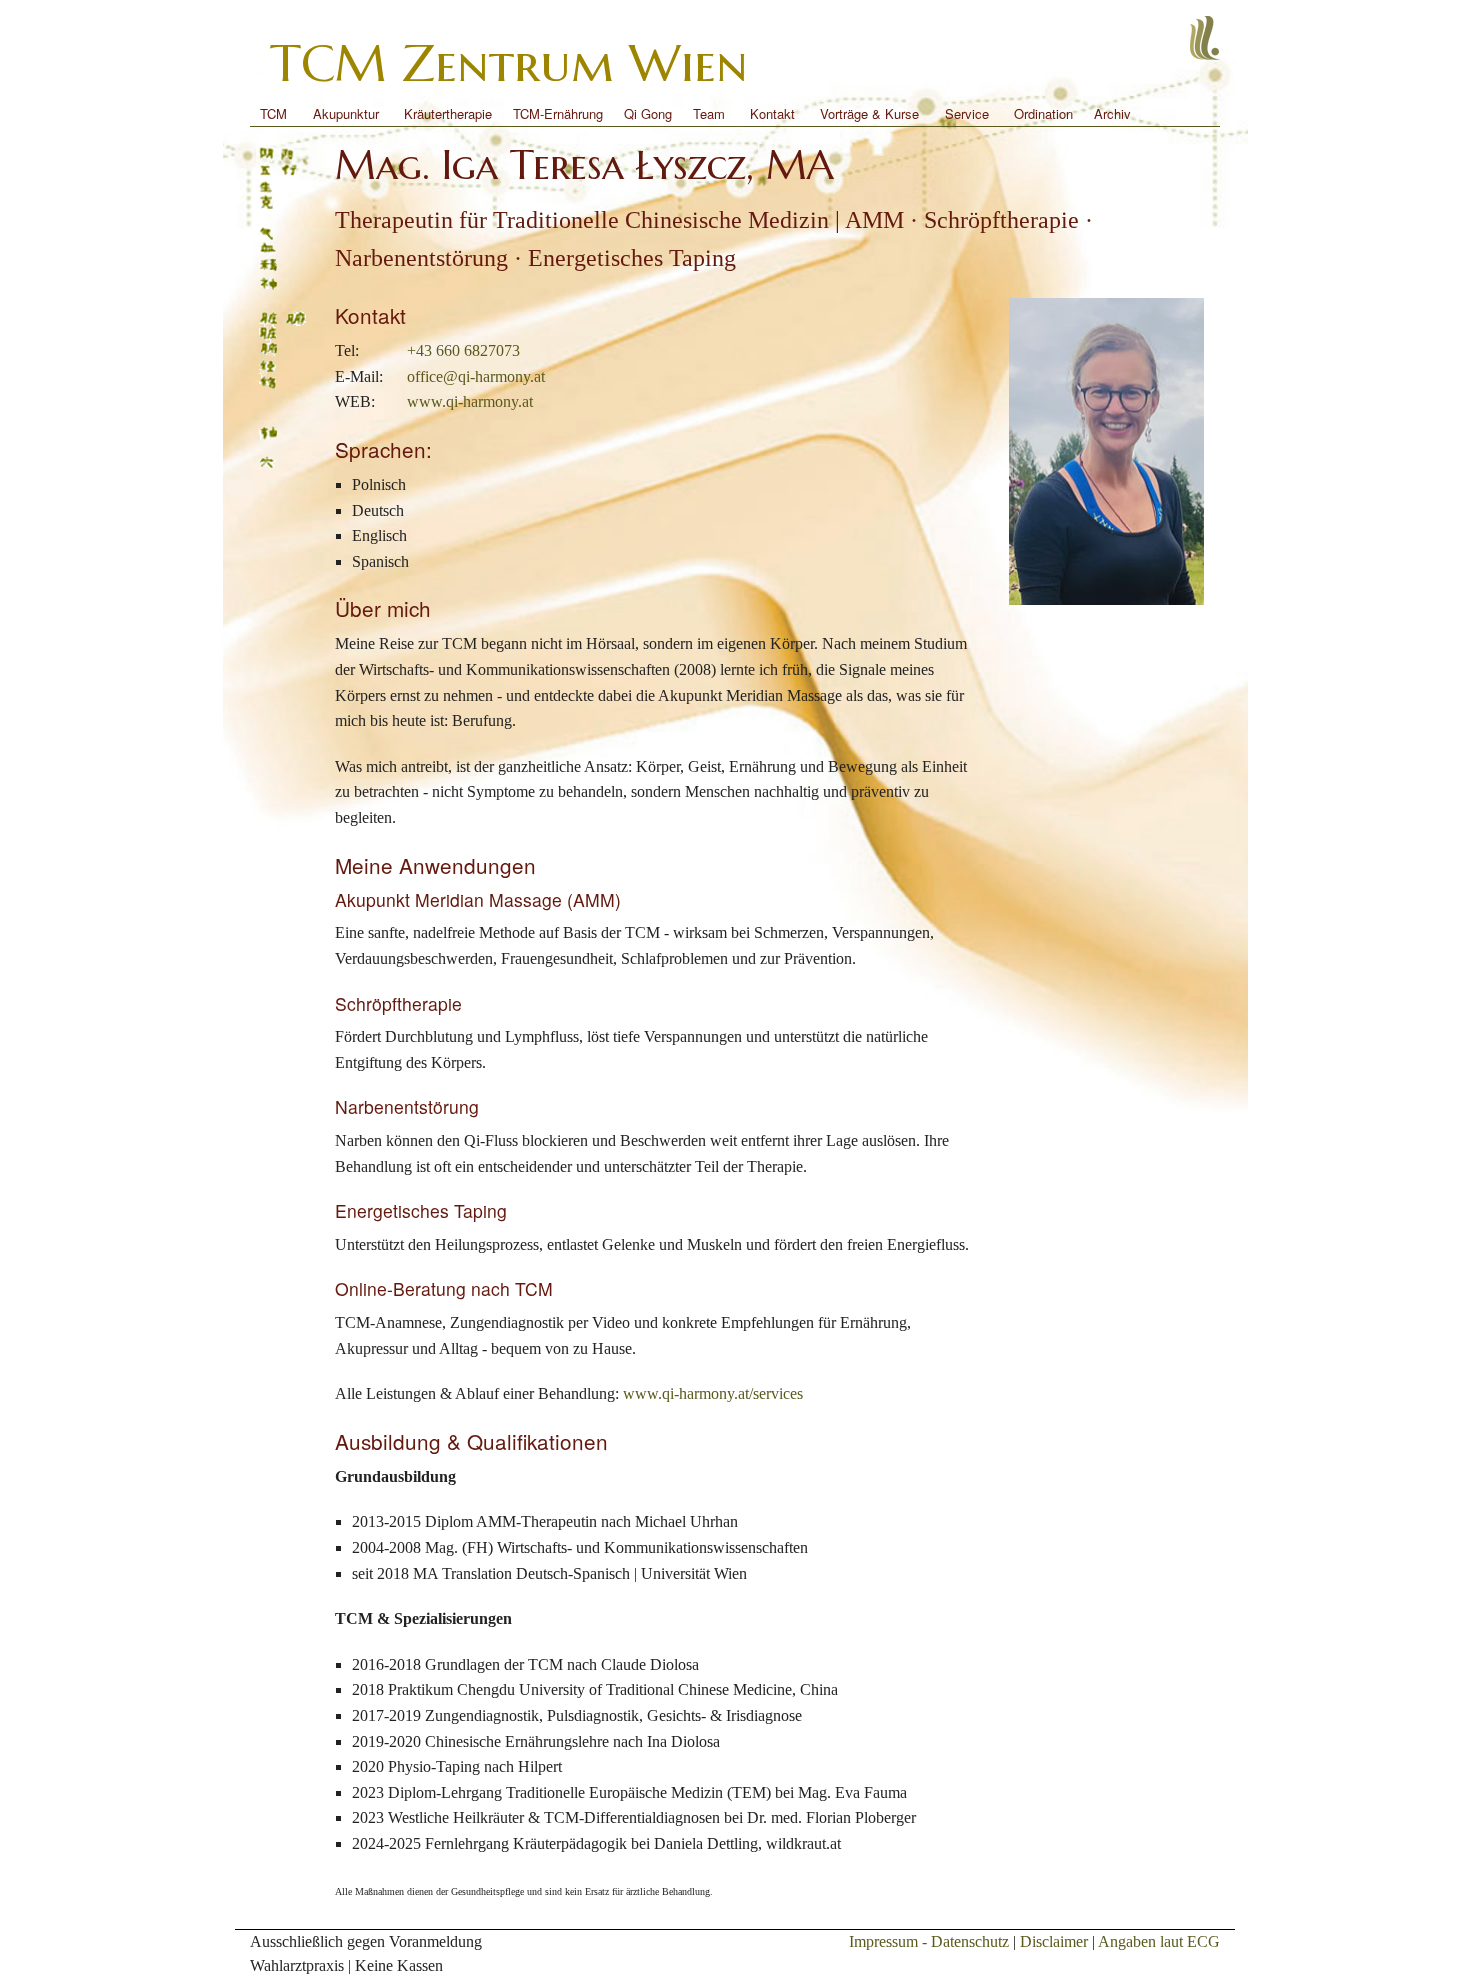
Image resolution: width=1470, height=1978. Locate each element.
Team (709, 113)
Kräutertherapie (448, 113)
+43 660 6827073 (463, 350)
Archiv (1112, 113)
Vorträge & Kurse (869, 113)
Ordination (1043, 113)
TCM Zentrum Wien (509, 63)
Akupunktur (346, 113)
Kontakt (772, 113)
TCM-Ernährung (558, 113)
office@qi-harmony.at (476, 376)
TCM (273, 113)
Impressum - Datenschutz (929, 1941)
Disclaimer (1054, 1941)
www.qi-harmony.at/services (713, 1393)
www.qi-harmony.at (470, 401)
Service (967, 113)
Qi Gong (648, 113)
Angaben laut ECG (1159, 1941)
